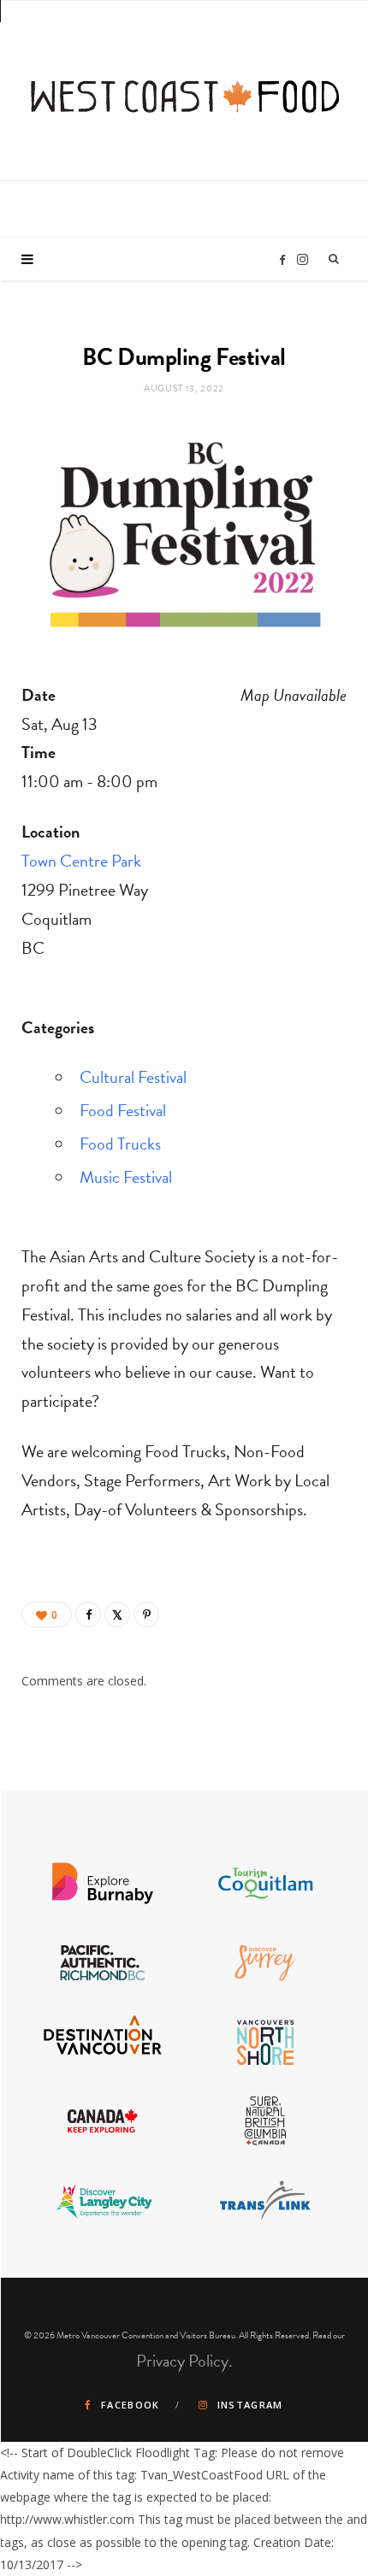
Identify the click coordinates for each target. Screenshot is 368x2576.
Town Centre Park (81, 861)
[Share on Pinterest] (146, 1614)
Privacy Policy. (184, 2361)
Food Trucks (120, 1144)
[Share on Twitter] (117, 1614)
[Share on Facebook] (88, 1614)
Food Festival (123, 1110)
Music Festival (126, 1177)
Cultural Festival (133, 1077)
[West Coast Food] (185, 88)
